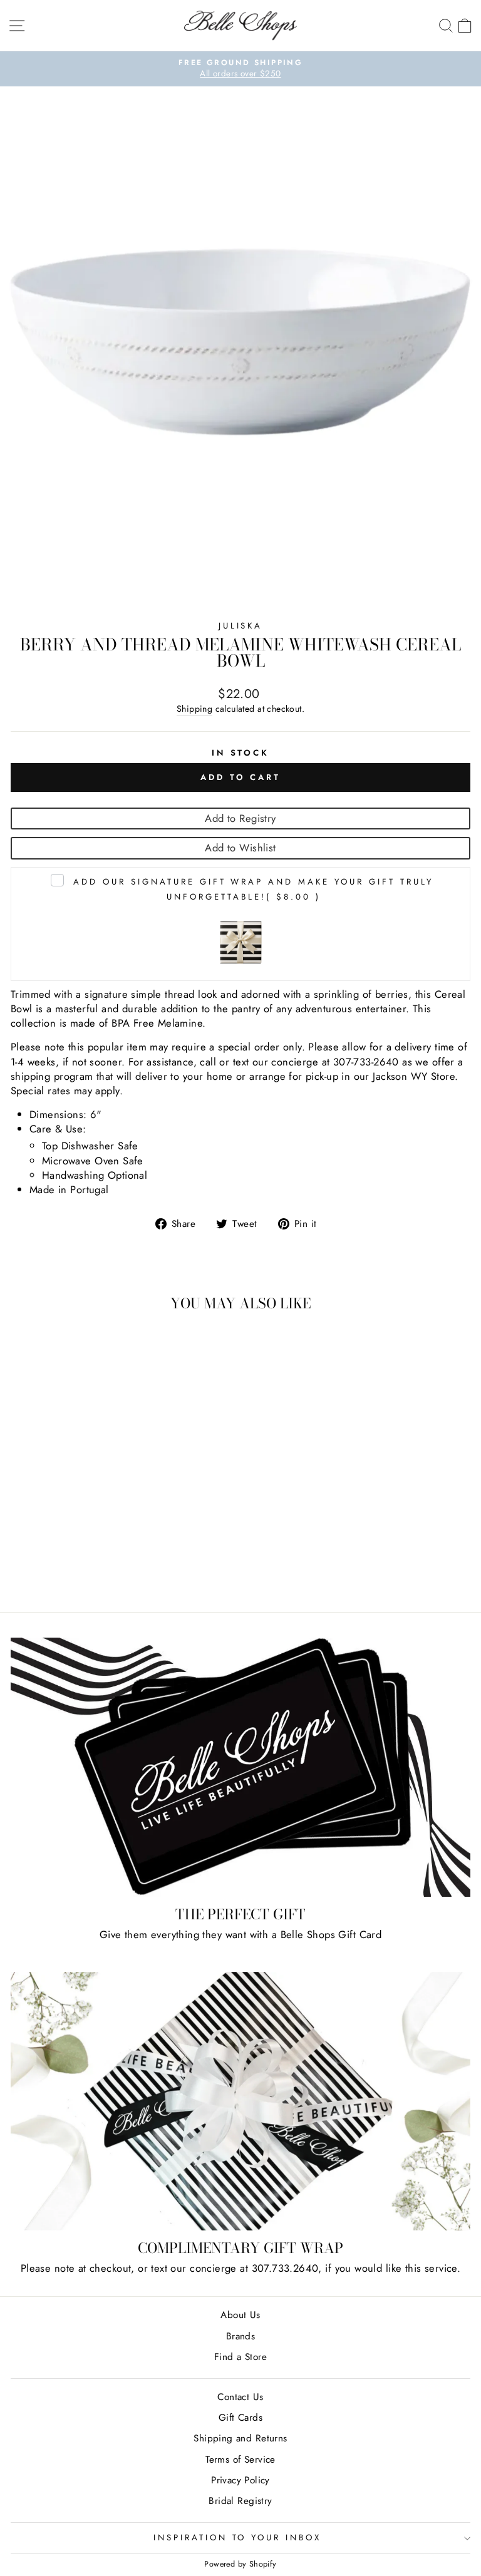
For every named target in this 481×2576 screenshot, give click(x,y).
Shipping (194, 709)
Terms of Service (240, 2460)
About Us (240, 2315)
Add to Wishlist (240, 848)
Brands (240, 2336)
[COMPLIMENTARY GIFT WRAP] (240, 2101)
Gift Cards (240, 2418)
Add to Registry (240, 818)
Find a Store (240, 2357)
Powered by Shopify (240, 2564)
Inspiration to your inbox (237, 2538)
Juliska (241, 626)
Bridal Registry (240, 2501)
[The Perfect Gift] (240, 1767)
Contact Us (240, 2397)
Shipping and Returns (240, 2438)
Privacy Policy (240, 2480)
